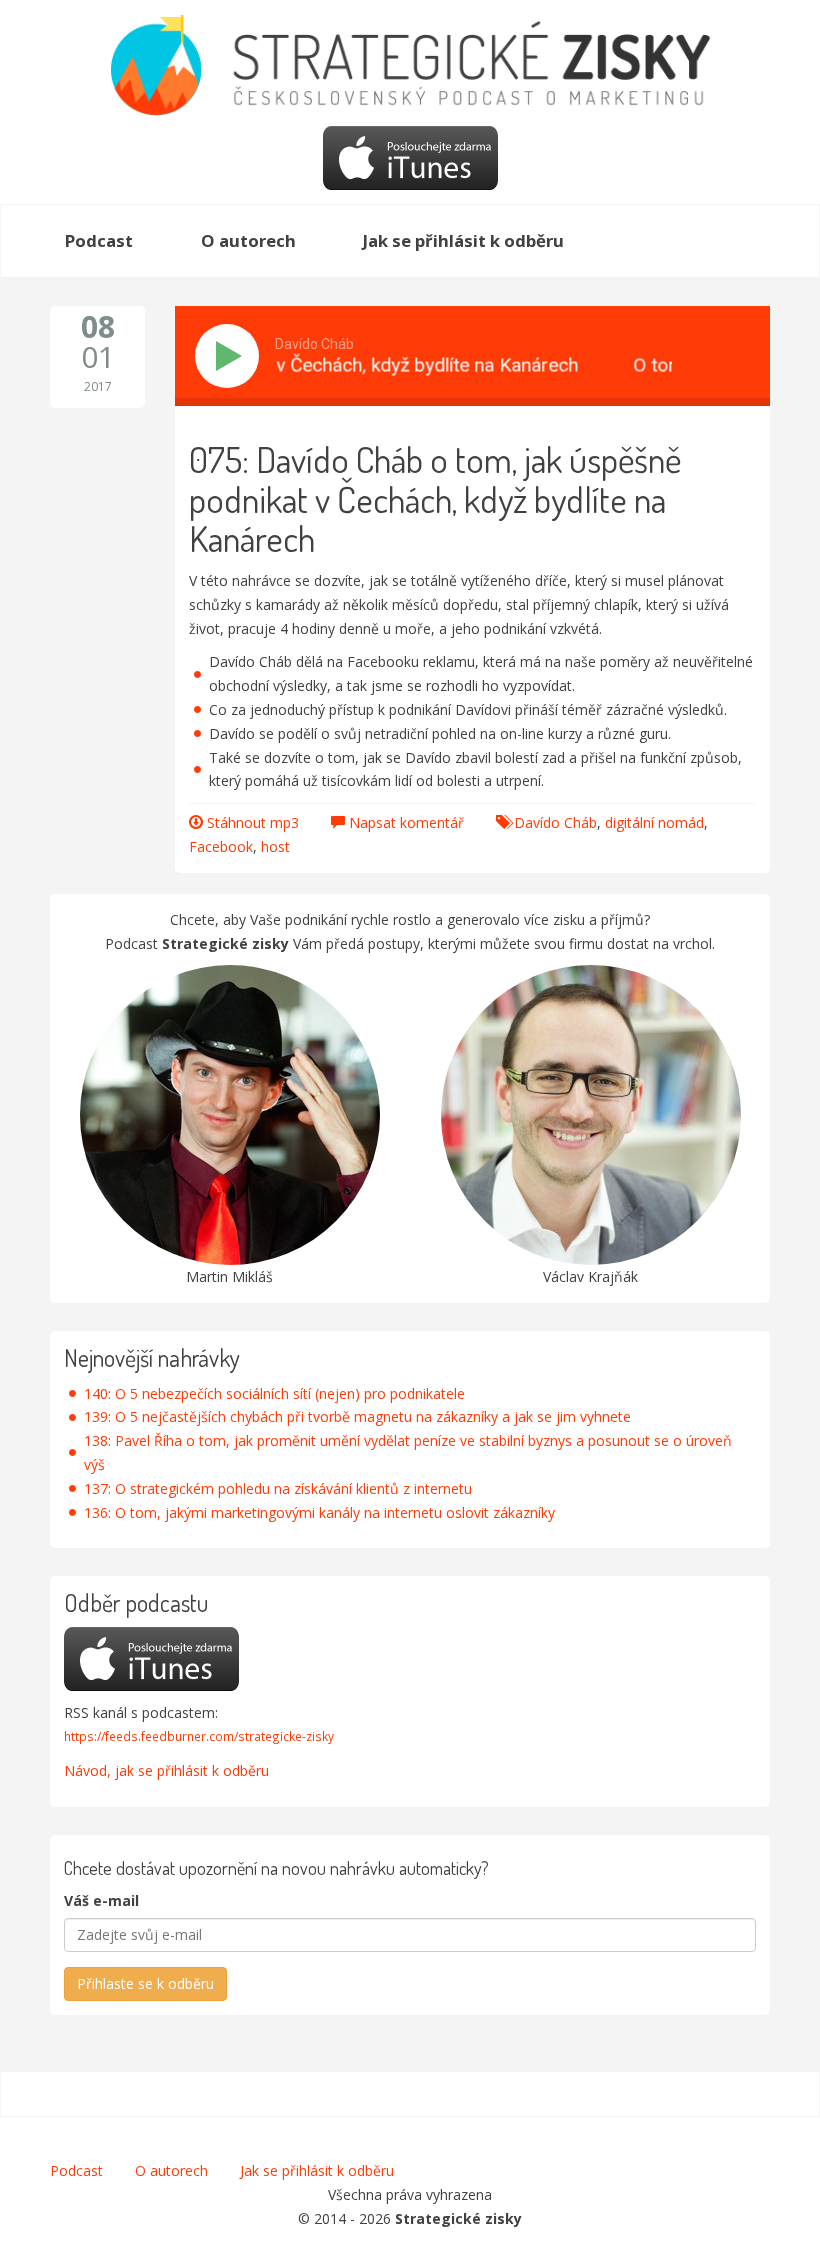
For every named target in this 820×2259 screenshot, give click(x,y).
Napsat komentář (406, 822)
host (275, 846)
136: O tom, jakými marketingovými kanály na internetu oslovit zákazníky (319, 1512)
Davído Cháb (555, 822)
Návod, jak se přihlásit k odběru (166, 1770)
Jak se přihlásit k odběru (317, 2170)
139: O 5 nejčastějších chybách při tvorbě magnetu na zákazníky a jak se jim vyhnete (357, 1416)
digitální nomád (654, 822)
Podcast (76, 2170)
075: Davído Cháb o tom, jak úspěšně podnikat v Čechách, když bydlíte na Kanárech (435, 498)
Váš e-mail (101, 1900)
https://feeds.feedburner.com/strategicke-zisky (199, 1736)
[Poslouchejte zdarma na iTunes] (410, 156)
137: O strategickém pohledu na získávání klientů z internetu (278, 1488)
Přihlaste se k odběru (145, 1983)
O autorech (171, 2170)
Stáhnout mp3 (253, 822)
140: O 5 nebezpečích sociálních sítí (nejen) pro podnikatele (274, 1393)
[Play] (231, 356)
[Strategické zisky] (410, 63)
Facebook (221, 846)
